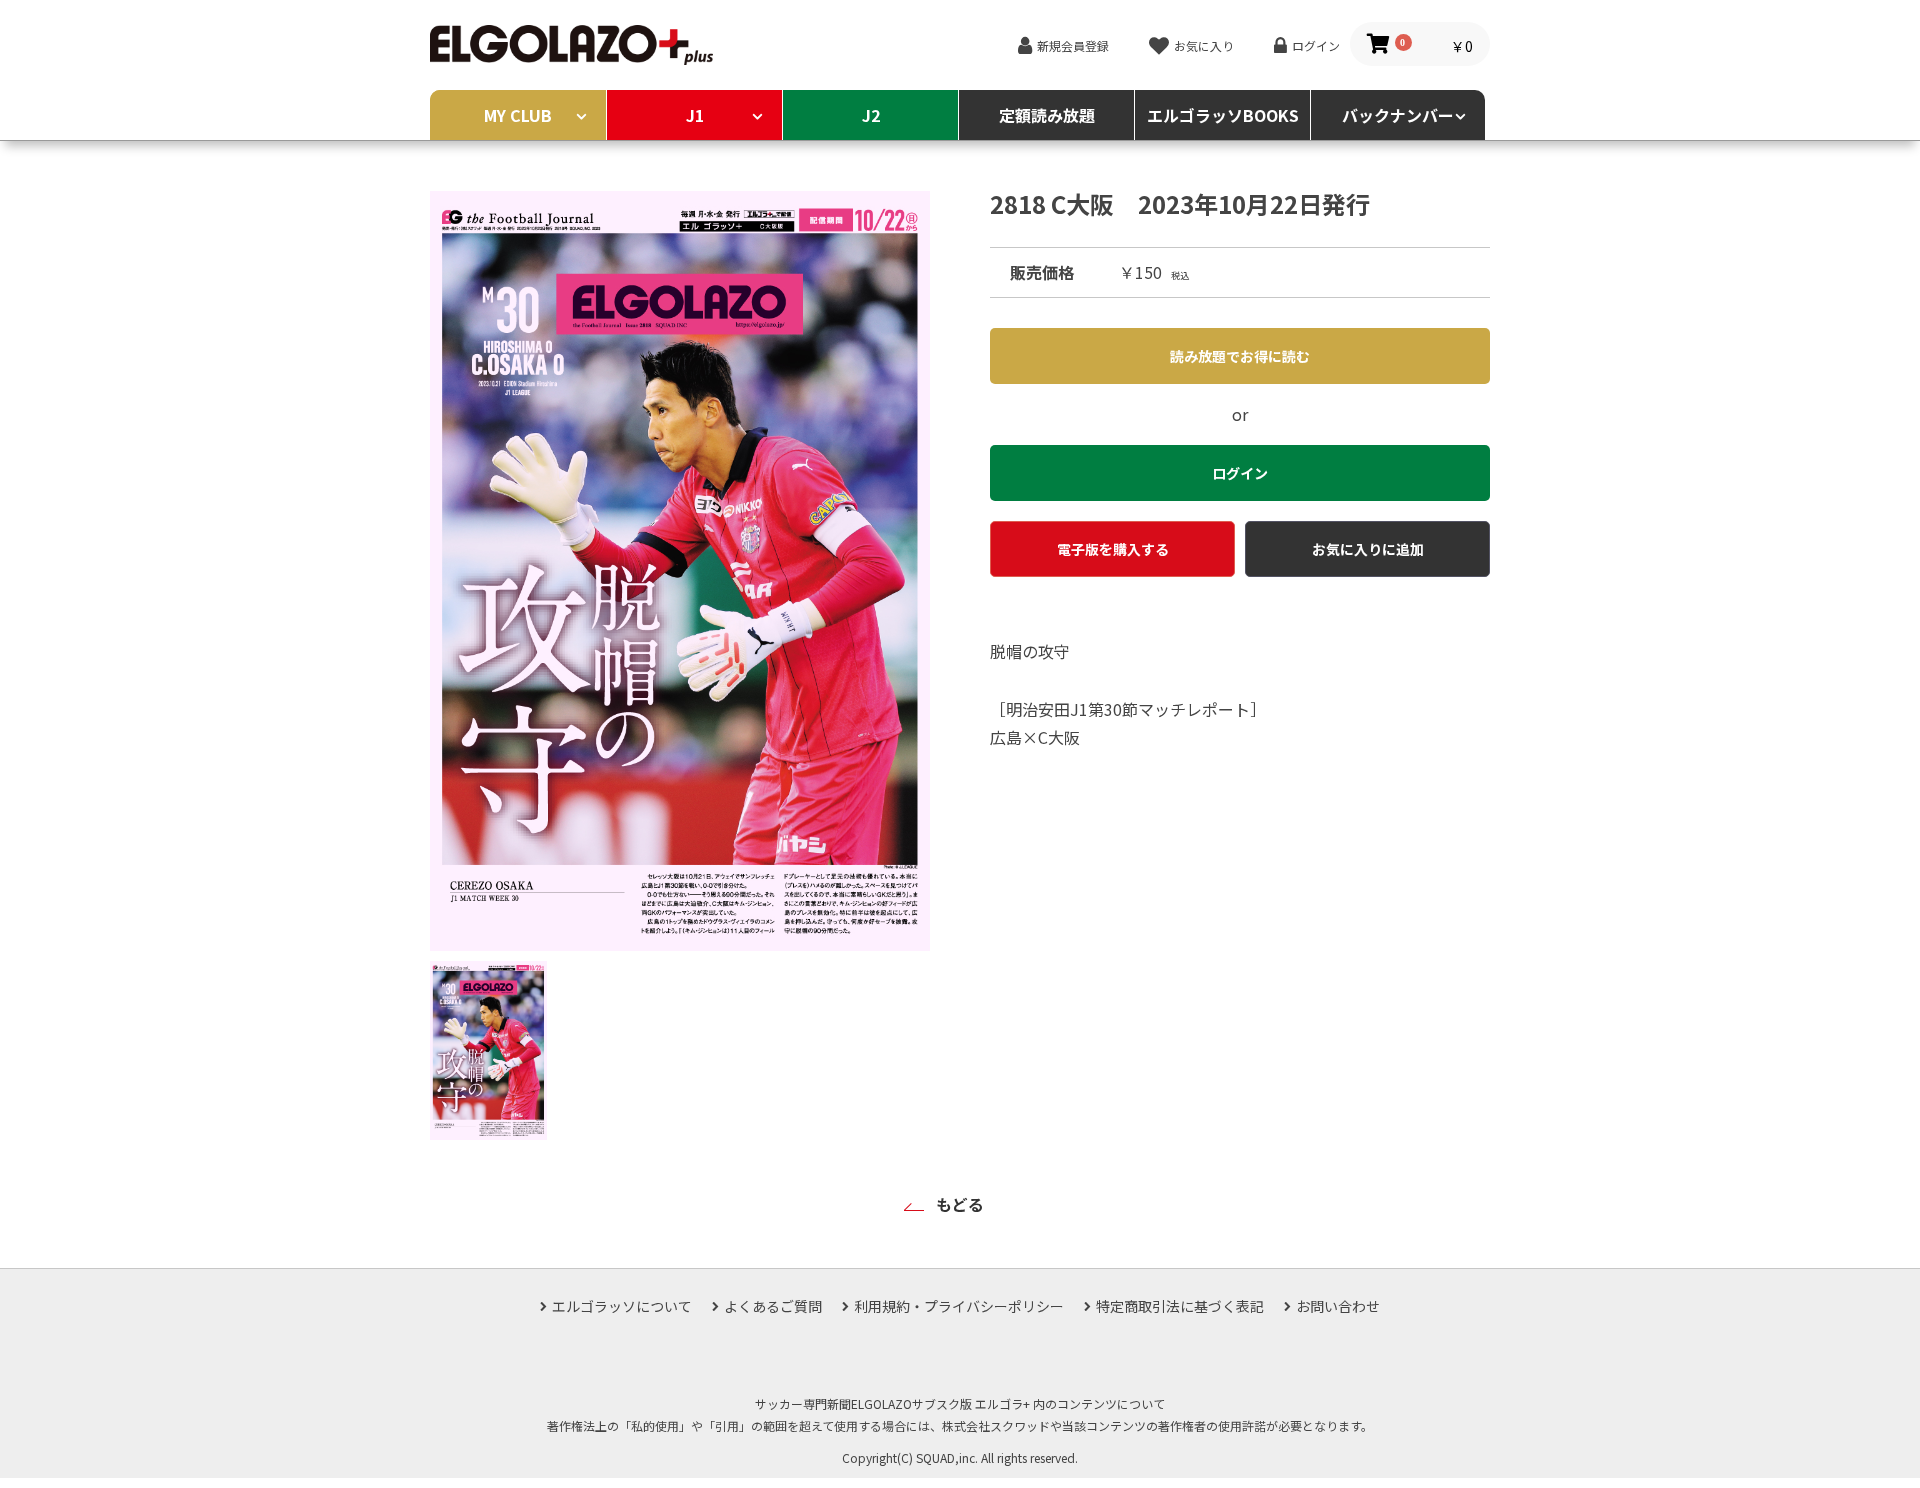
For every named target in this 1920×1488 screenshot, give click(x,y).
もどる (960, 1204)
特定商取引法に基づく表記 (1180, 1306)
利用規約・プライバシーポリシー (959, 1306)
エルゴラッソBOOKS (1223, 115)
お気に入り (1204, 45)
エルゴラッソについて (622, 1306)
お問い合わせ (1338, 1306)
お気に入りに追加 (1368, 549)
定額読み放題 (1047, 115)
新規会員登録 (1073, 45)
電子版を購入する (1113, 549)
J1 (695, 115)
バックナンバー (1398, 115)
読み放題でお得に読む (1240, 356)
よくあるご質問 (773, 1306)
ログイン (1316, 45)
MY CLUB (518, 115)
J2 (871, 115)
